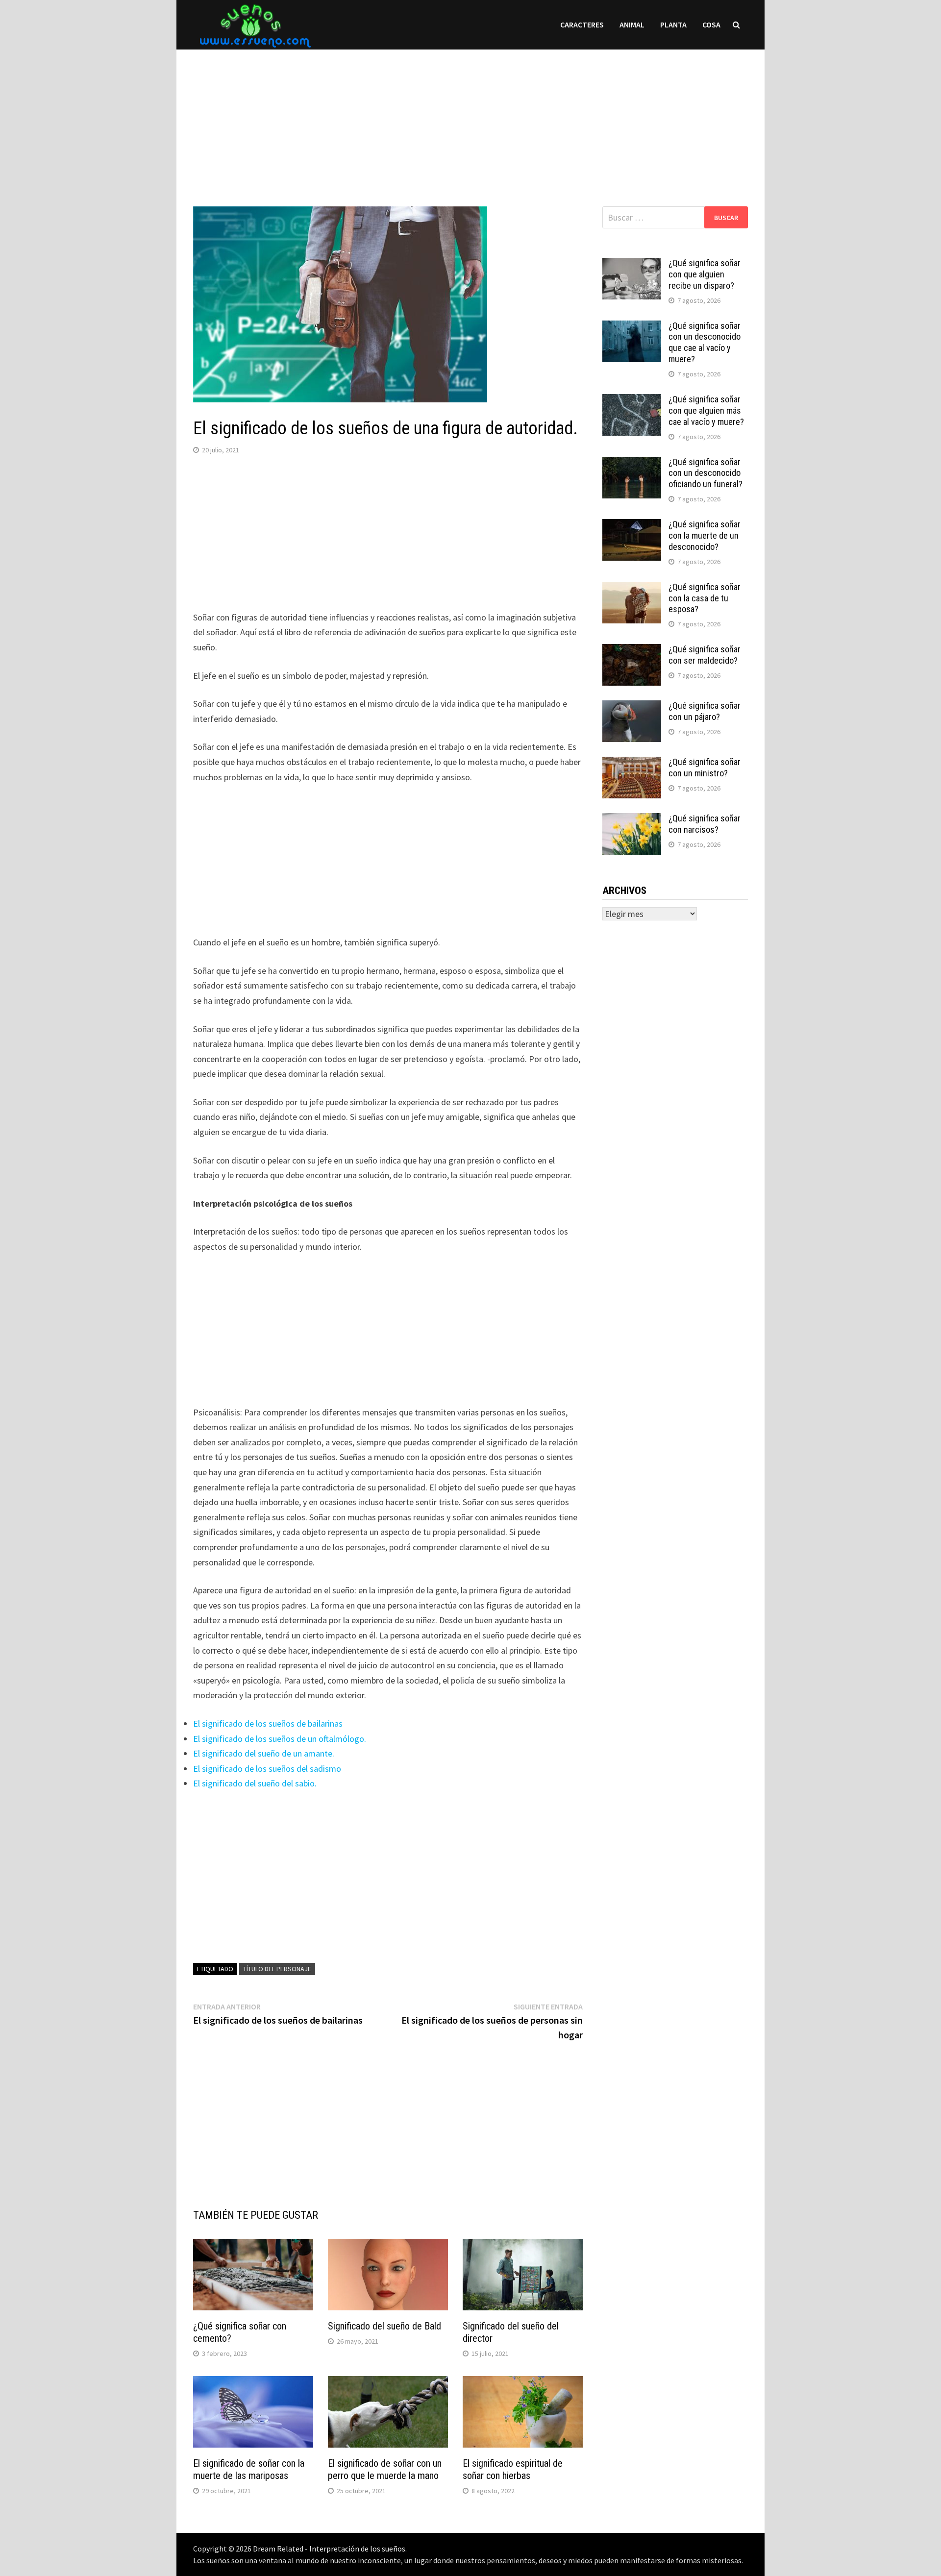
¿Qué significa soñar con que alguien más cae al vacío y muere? (706, 410)
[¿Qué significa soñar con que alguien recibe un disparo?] (632, 264)
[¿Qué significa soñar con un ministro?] (632, 763)
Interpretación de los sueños (357, 2549)
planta (673, 25)
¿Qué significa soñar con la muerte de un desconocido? (705, 535)
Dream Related (278, 2549)
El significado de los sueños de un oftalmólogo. (280, 1739)
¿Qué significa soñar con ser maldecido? (705, 655)
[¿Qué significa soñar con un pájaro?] (632, 707)
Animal (632, 25)
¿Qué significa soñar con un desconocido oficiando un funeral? (706, 473)
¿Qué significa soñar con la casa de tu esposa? (705, 598)
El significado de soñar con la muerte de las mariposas (249, 2469)
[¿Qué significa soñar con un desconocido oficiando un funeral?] (632, 463)
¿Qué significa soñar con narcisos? (705, 824)
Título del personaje (277, 1969)
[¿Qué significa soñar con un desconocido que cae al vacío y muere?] (632, 327)
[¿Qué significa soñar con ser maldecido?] (632, 651)
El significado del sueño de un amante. (264, 1753)
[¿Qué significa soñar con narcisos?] (632, 820)
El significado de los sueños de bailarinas (268, 1723)
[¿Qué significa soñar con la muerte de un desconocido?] (632, 526)
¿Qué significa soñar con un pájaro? (705, 711)
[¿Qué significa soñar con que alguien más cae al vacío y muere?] (632, 401)
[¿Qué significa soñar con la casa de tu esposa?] (632, 588)
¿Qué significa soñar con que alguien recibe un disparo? (705, 274)
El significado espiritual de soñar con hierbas (513, 2469)
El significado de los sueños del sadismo (267, 1769)
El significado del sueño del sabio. (255, 1783)
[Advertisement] (470, 118)
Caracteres (582, 25)
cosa (711, 25)
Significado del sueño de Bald (384, 2326)
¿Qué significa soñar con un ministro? (705, 768)
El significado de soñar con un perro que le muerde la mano (385, 2469)
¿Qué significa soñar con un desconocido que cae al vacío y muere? (705, 343)
